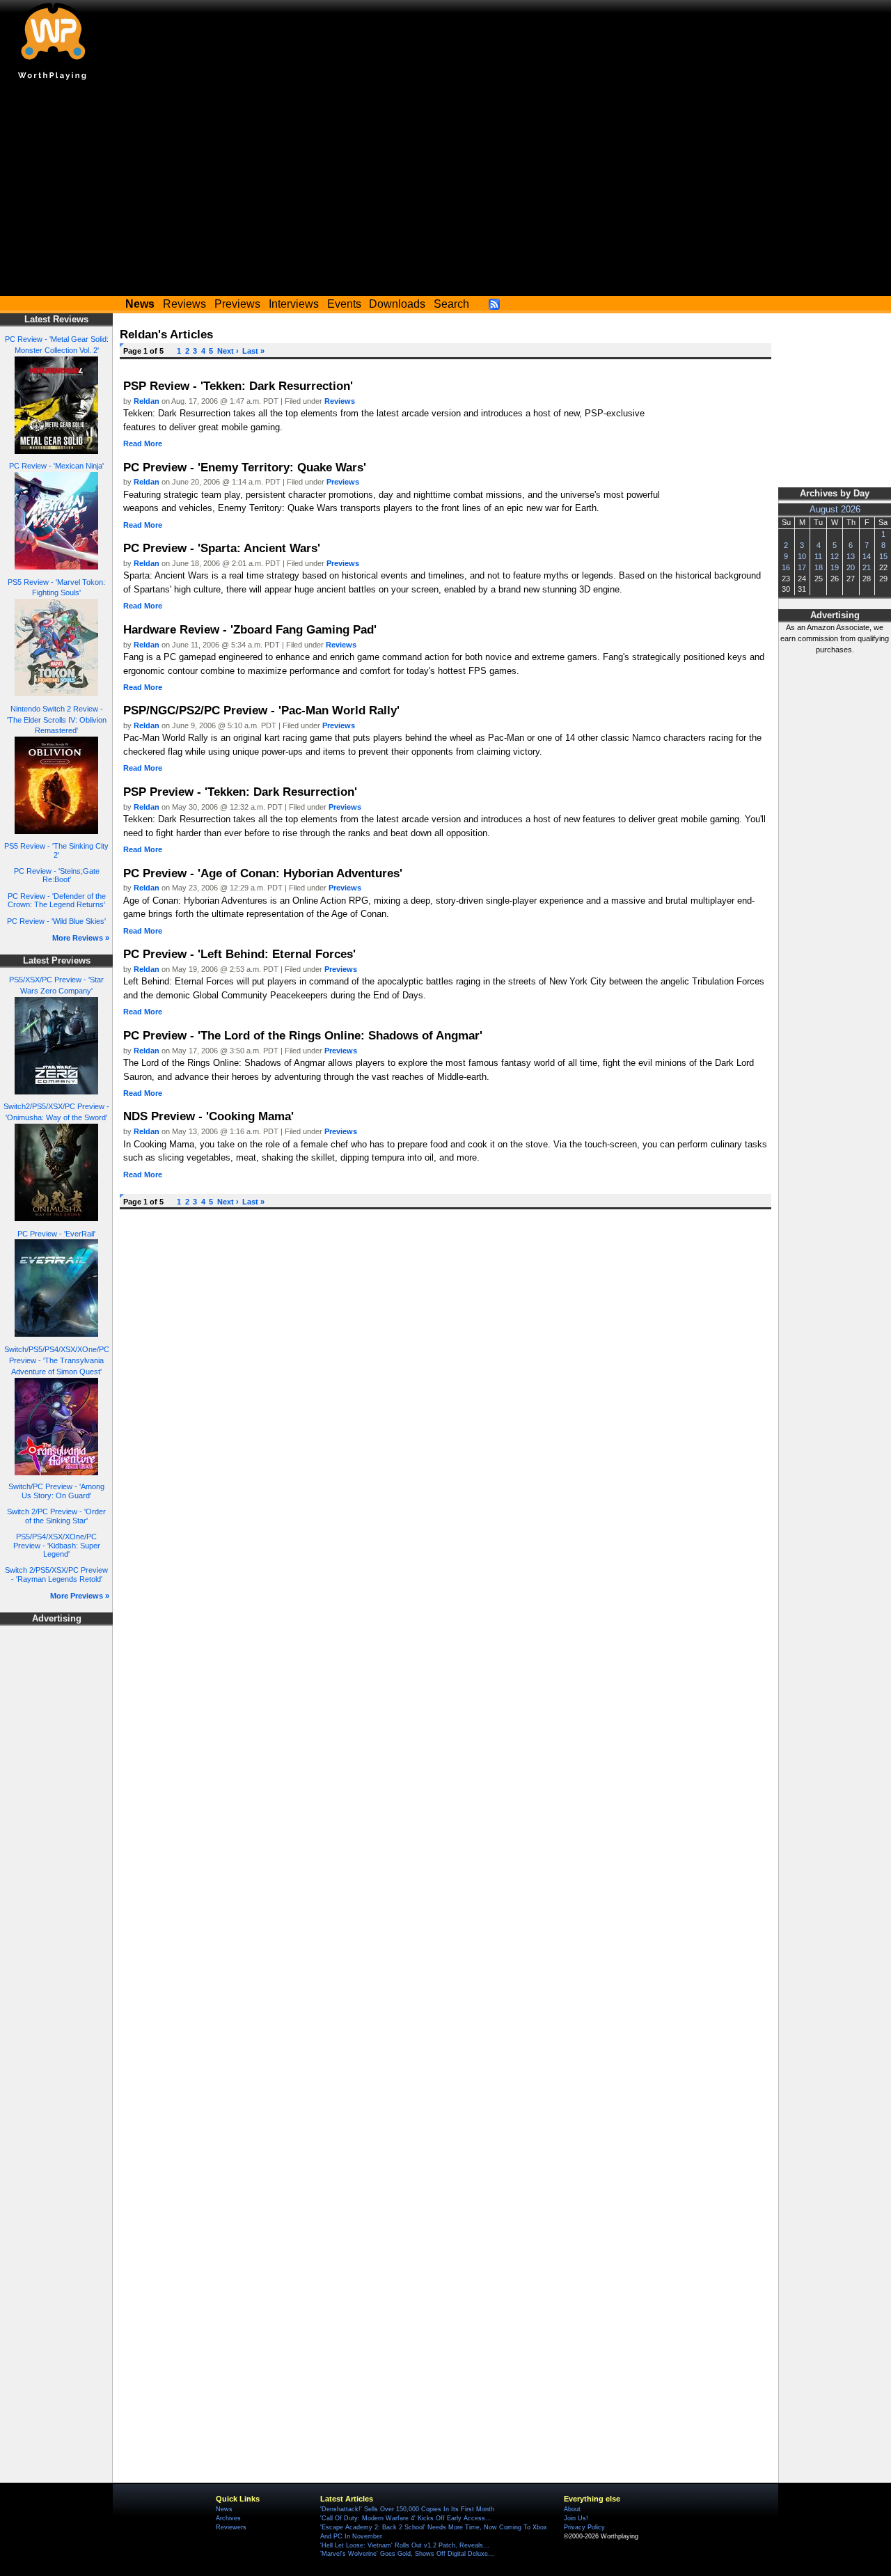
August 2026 (835, 510)
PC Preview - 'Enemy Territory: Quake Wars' (245, 467)
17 (802, 567)
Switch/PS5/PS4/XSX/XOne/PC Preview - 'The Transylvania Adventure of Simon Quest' (57, 1360)
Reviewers (231, 2527)
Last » (253, 351)
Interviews (294, 304)
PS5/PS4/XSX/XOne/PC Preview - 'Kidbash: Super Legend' (57, 1545)
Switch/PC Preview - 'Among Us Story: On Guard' (56, 1491)
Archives (228, 2518)
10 (802, 556)
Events (344, 304)
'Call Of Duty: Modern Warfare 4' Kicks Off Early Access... (406, 2518)
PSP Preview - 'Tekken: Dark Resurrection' (240, 792)
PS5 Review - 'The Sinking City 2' (56, 850)
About (572, 2509)
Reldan (147, 401)
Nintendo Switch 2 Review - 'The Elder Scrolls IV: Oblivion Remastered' (57, 720)
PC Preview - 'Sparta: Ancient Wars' (222, 548)
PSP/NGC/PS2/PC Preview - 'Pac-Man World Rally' (261, 710)
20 (851, 567)
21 (867, 567)
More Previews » (80, 1596)
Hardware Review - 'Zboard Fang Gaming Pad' (250, 629)
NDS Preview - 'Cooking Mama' (208, 1116)
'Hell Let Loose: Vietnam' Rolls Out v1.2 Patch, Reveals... (405, 2545)
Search (451, 304)
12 (835, 556)
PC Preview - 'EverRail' (56, 1234)
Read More (143, 443)
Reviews (184, 304)
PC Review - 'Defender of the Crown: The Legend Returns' (57, 901)
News (224, 2509)
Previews (237, 304)
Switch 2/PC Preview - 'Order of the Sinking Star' (56, 1516)
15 (883, 556)
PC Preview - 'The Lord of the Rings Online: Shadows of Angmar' (303, 1035)
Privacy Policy (584, 2527)
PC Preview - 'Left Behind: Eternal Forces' (239, 954)
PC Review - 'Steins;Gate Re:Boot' (57, 875)
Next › (228, 351)
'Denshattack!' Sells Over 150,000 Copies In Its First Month (407, 2509)
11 (818, 556)
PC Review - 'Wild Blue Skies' (56, 921)
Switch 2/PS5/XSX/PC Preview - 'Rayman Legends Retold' (56, 1574)
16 (786, 567)
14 (867, 556)
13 (851, 556)
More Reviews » (81, 938)
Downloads (397, 304)
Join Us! (576, 2518)
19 (835, 567)
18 (819, 567)
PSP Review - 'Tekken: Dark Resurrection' (238, 386)
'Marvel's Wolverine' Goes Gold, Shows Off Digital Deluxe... (407, 2554)
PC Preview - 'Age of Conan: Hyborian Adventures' (263, 873)
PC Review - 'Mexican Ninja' (56, 466)
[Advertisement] (445, 191)
